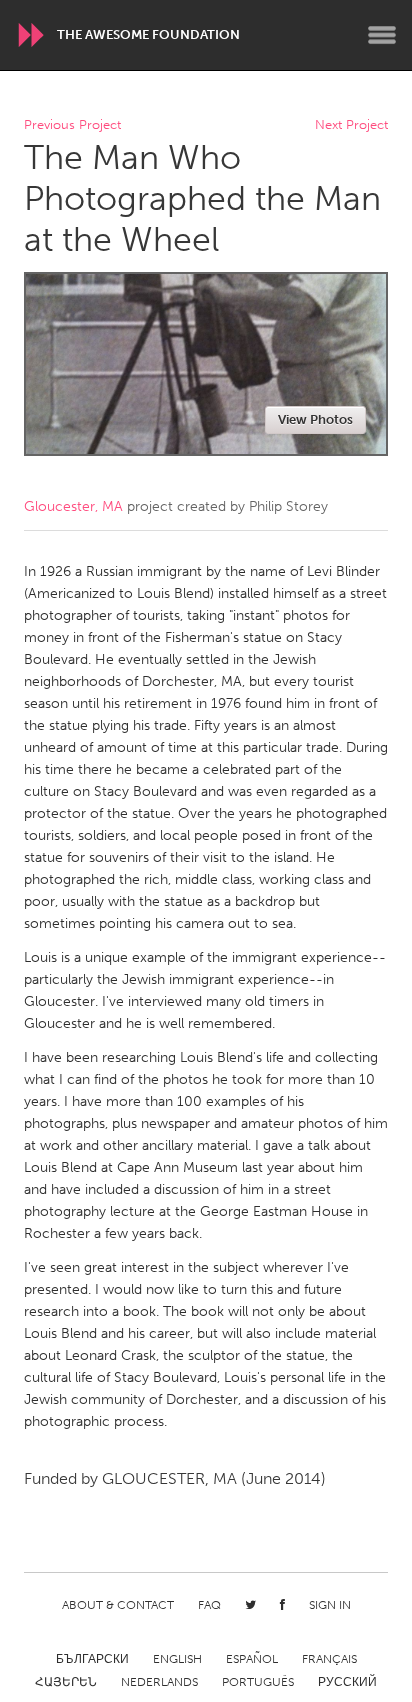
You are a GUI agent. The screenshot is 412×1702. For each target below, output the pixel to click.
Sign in (330, 1605)
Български (92, 1659)
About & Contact (118, 1605)
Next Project (351, 125)
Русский (347, 1682)
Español (252, 1659)
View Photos (315, 419)
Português (258, 1682)
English (177, 1659)
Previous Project (72, 125)
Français (329, 1659)
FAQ (209, 1605)
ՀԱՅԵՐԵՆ (66, 1682)
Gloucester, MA (73, 506)
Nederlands (159, 1682)
